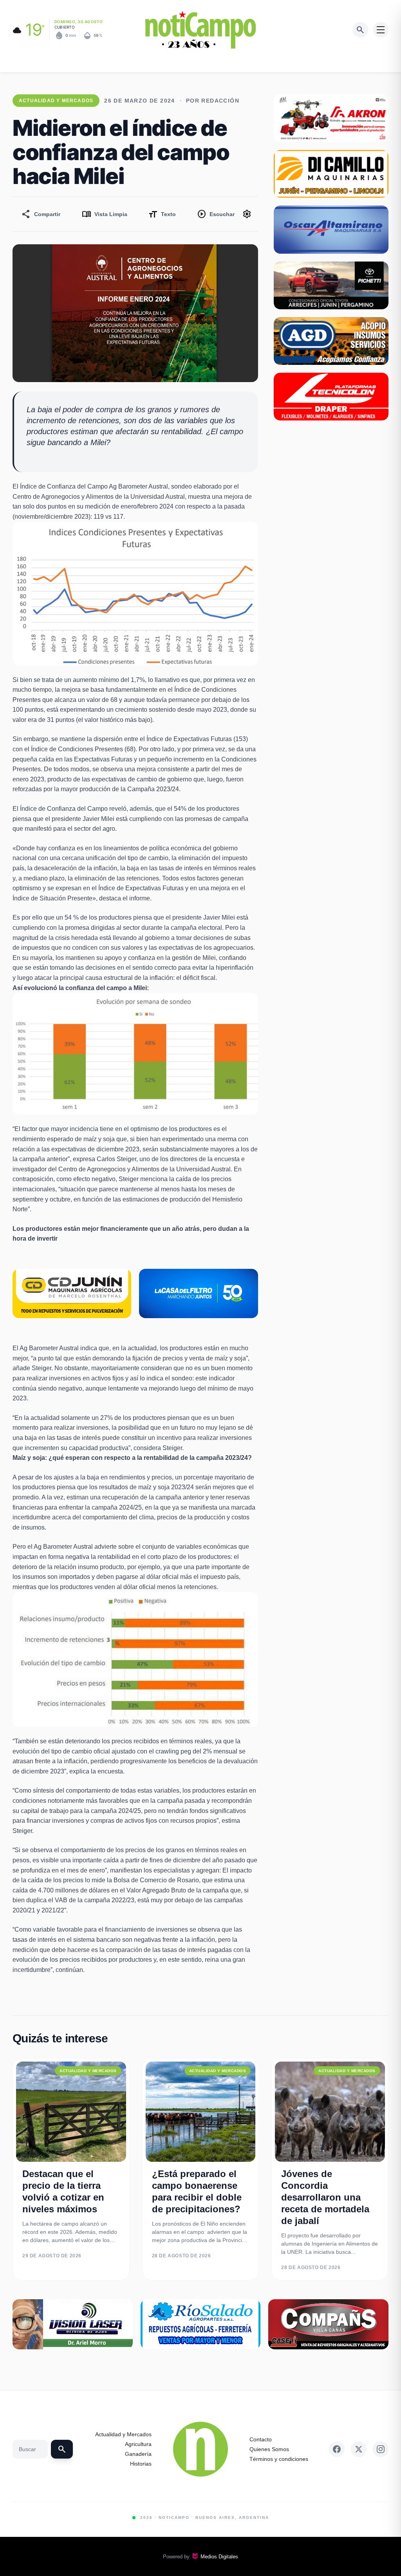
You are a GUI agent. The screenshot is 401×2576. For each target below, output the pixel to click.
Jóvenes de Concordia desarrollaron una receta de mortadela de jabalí (325, 2197)
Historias (141, 2464)
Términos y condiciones (279, 2459)
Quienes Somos (269, 2449)
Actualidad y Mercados (123, 2434)
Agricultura (138, 2444)
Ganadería (138, 2454)
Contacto (261, 2439)
